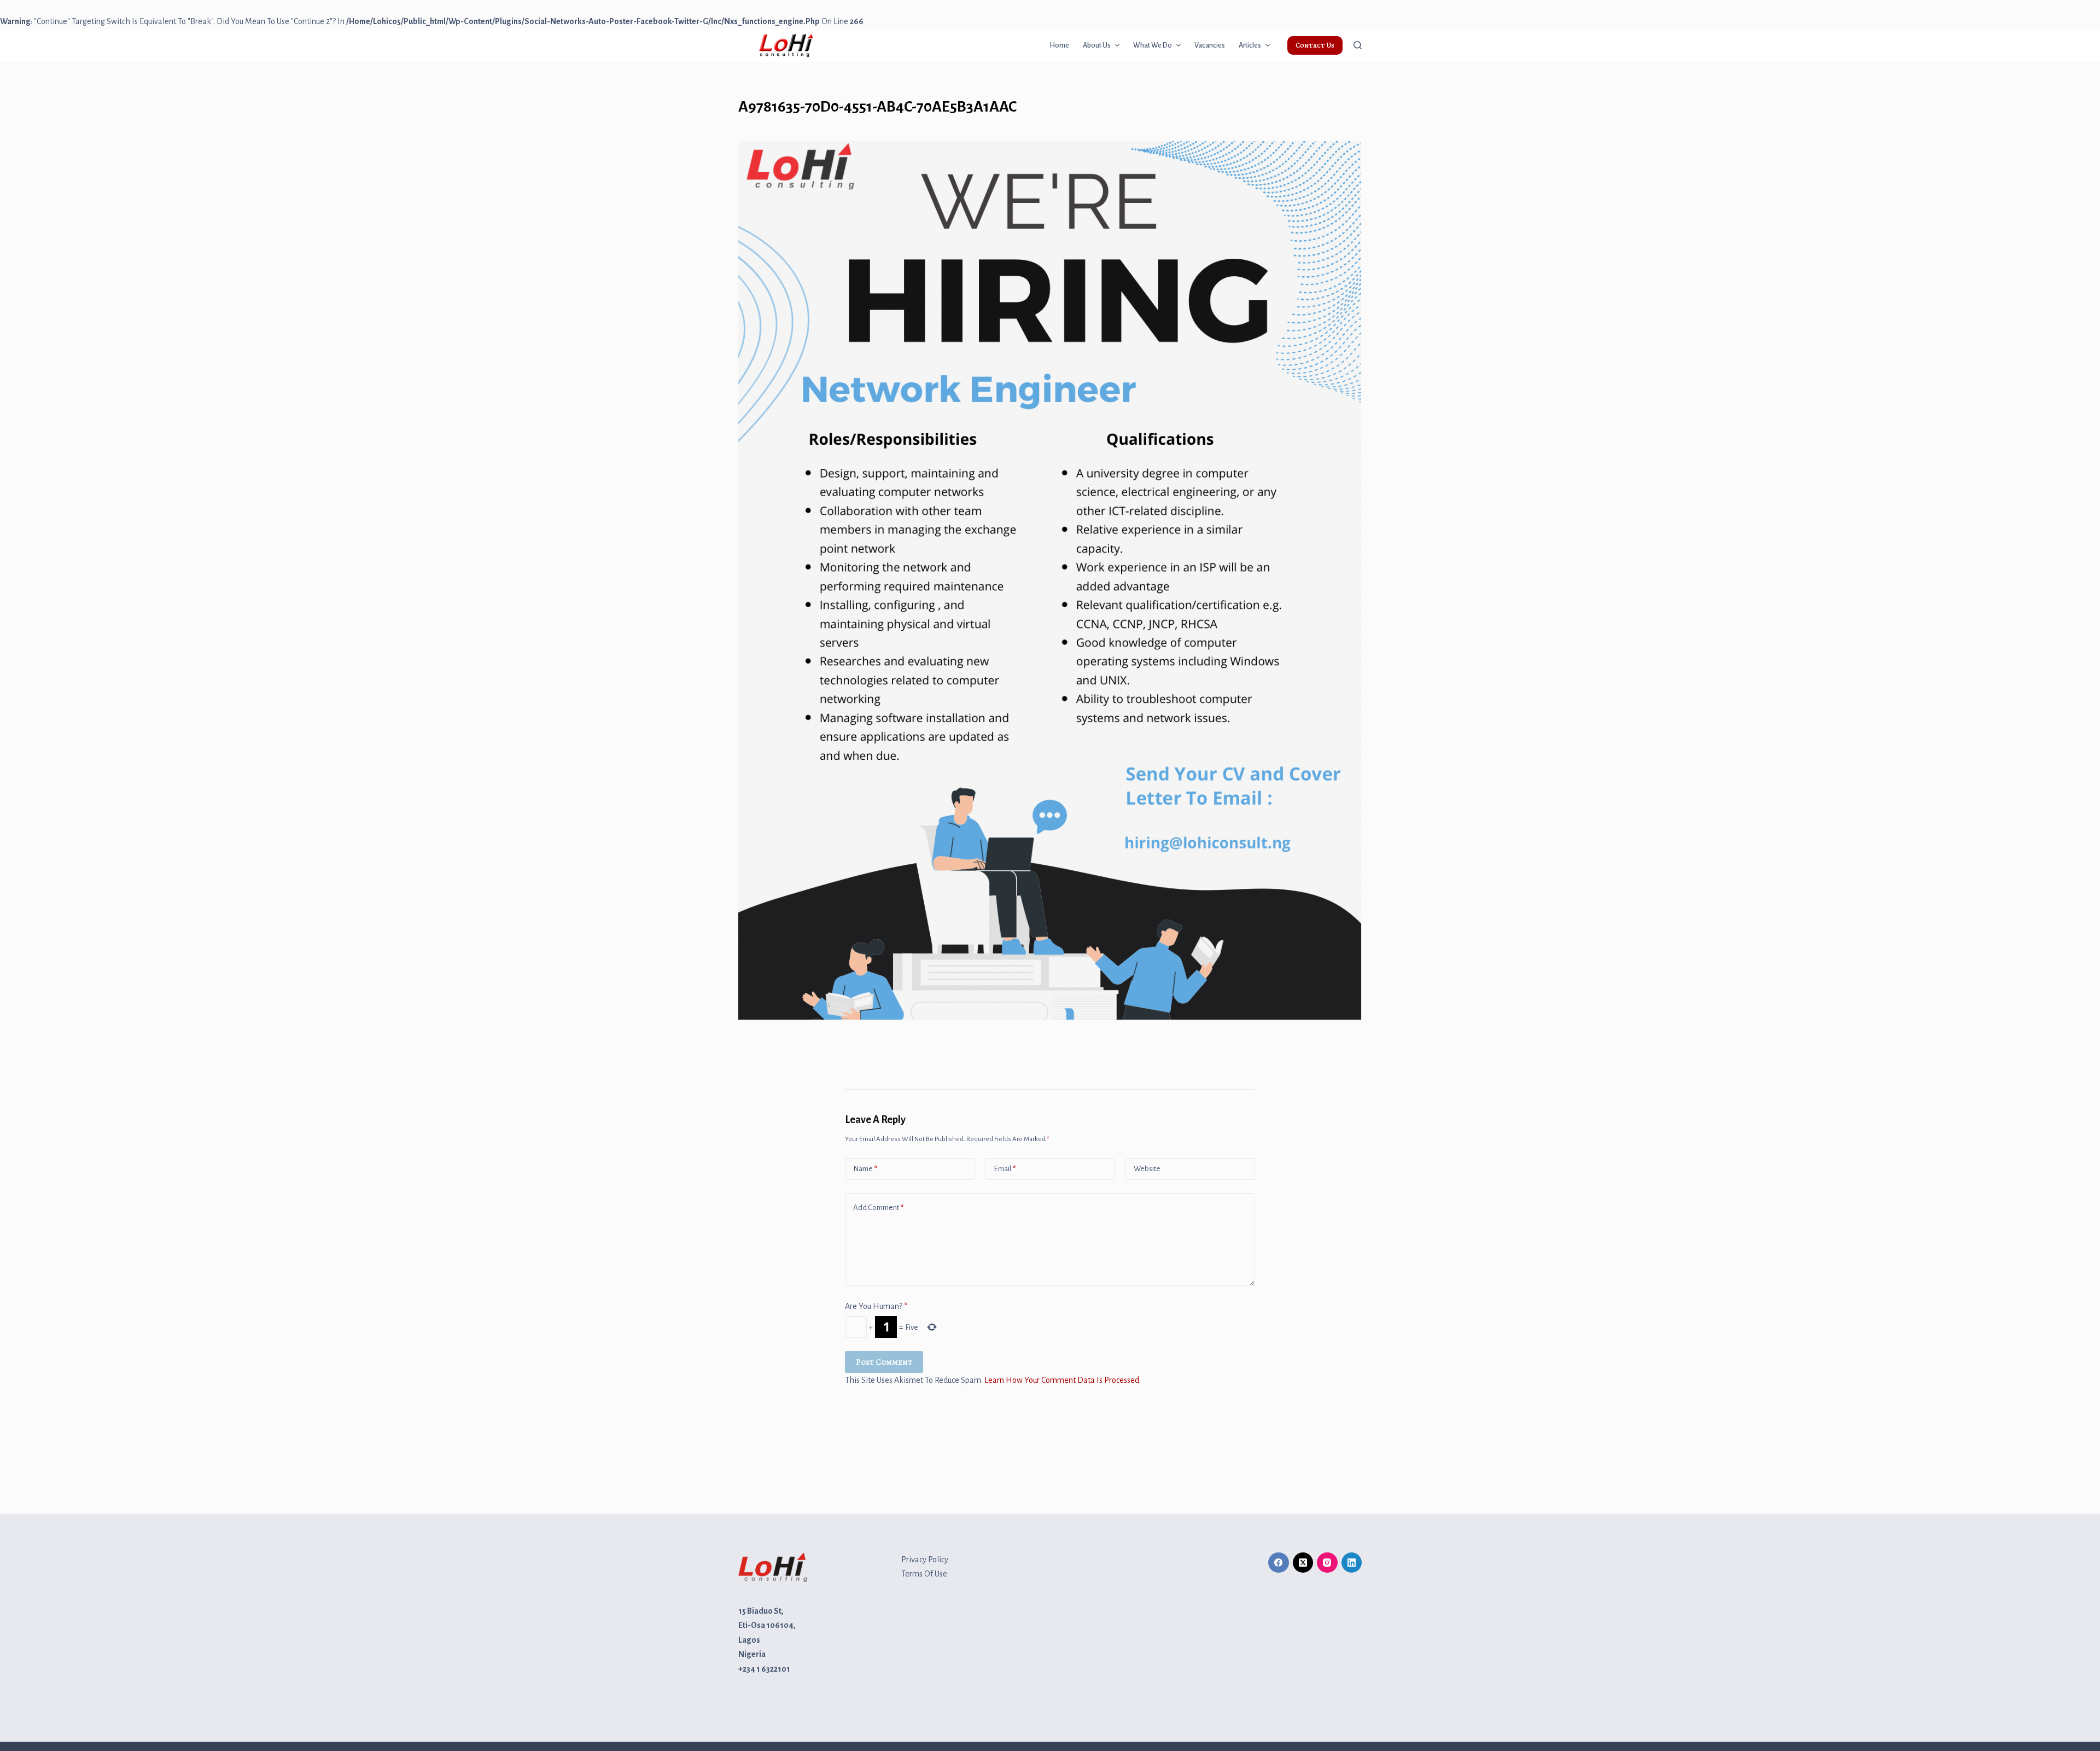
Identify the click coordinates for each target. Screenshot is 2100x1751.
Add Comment (878, 1208)
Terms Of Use (924, 1574)
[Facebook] (1279, 1563)
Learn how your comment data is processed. (1063, 1380)
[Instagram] (1327, 1563)
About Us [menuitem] (1097, 45)
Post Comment (884, 1362)
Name (865, 1169)
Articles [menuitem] (1250, 45)
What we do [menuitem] (1153, 45)
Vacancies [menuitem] (1210, 45)
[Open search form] (1358, 45)
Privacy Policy (925, 1560)
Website (1147, 1169)
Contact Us (1315, 45)
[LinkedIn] (1352, 1563)
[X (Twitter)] (1303, 1563)
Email (1005, 1169)
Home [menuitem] (1059, 45)
